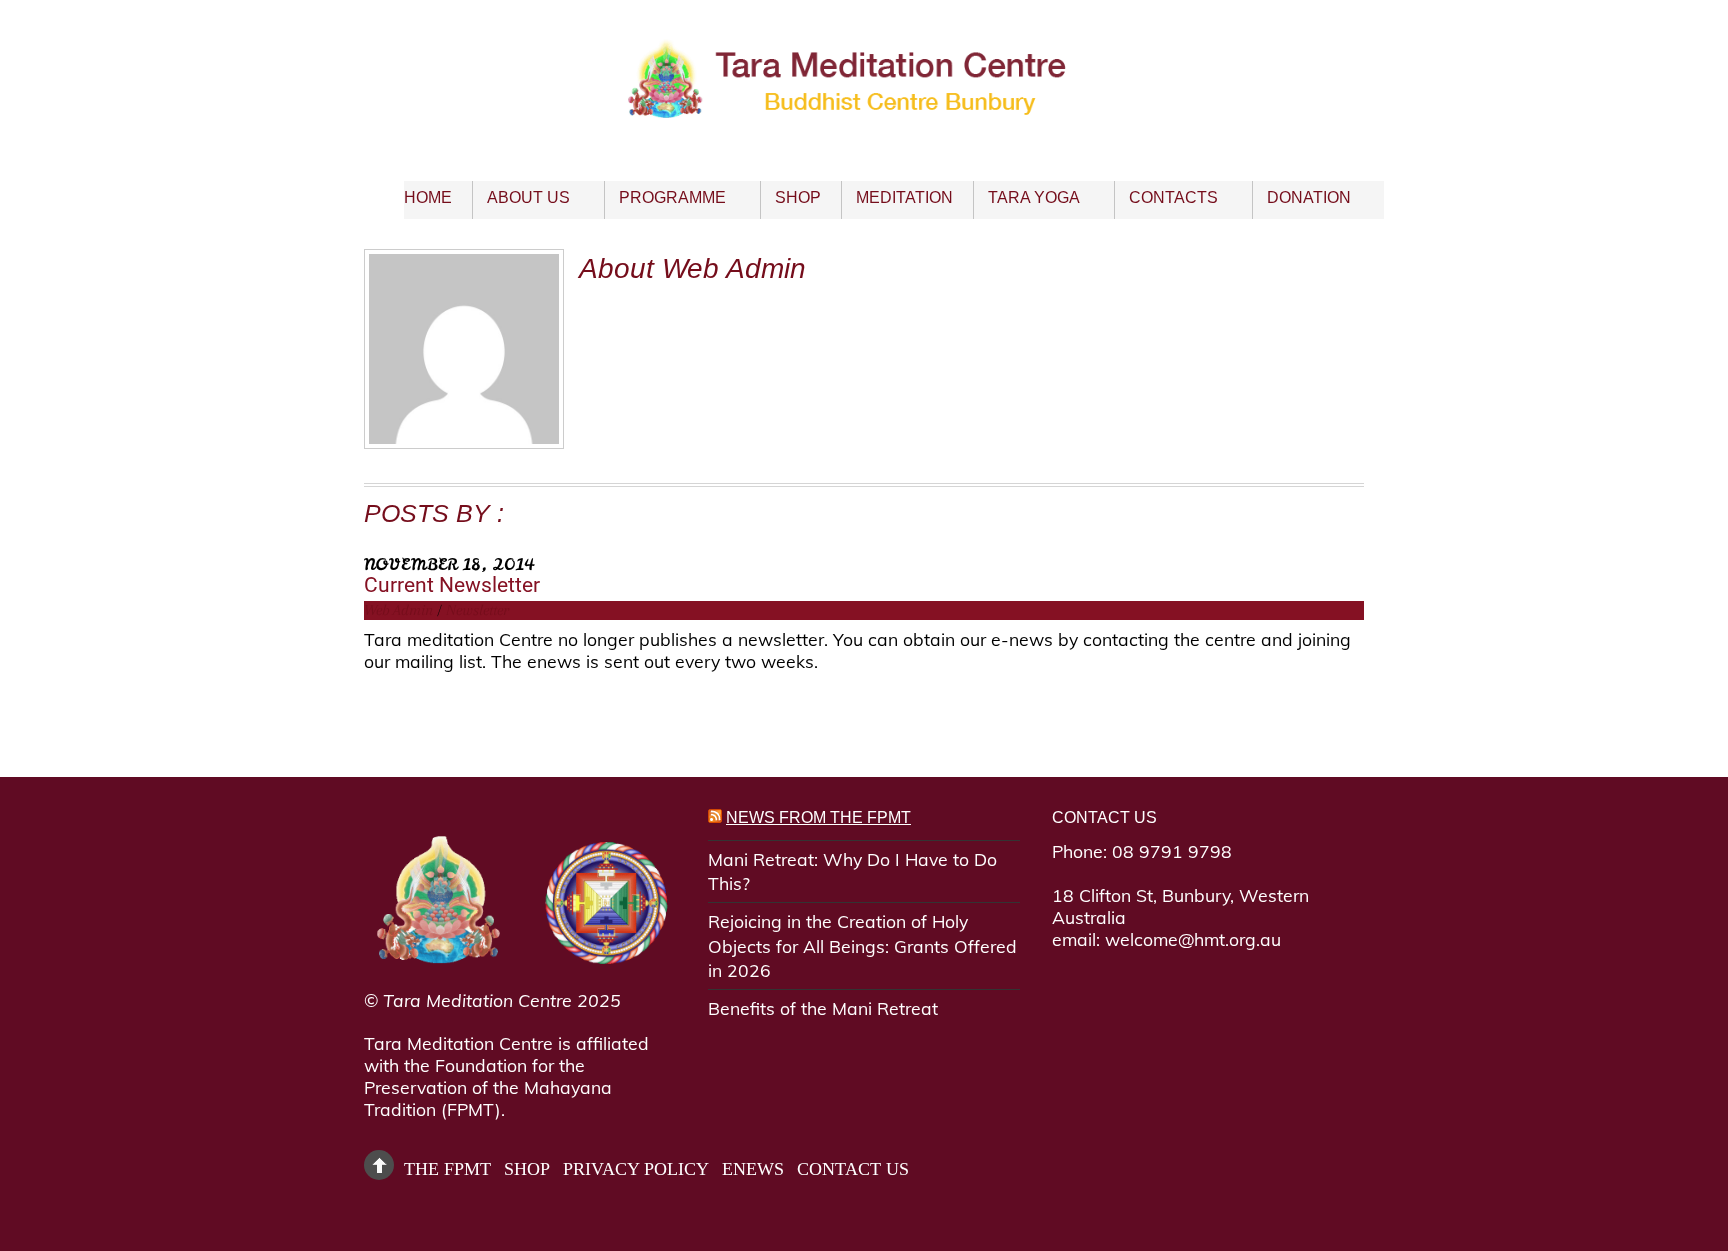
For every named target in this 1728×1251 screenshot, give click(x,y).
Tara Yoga (1034, 197)
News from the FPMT (818, 817)
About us (528, 197)
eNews (753, 1169)
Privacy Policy (636, 1169)
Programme (672, 197)
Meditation (904, 197)
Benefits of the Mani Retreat (823, 1008)
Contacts (1173, 197)
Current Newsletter (452, 584)
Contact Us (853, 1169)
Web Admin (398, 610)
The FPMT (447, 1169)
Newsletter (477, 610)
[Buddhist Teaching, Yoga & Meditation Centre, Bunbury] (864, 102)
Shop (798, 197)
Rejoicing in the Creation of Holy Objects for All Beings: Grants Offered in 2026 (862, 945)
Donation (1309, 197)
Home (428, 197)
